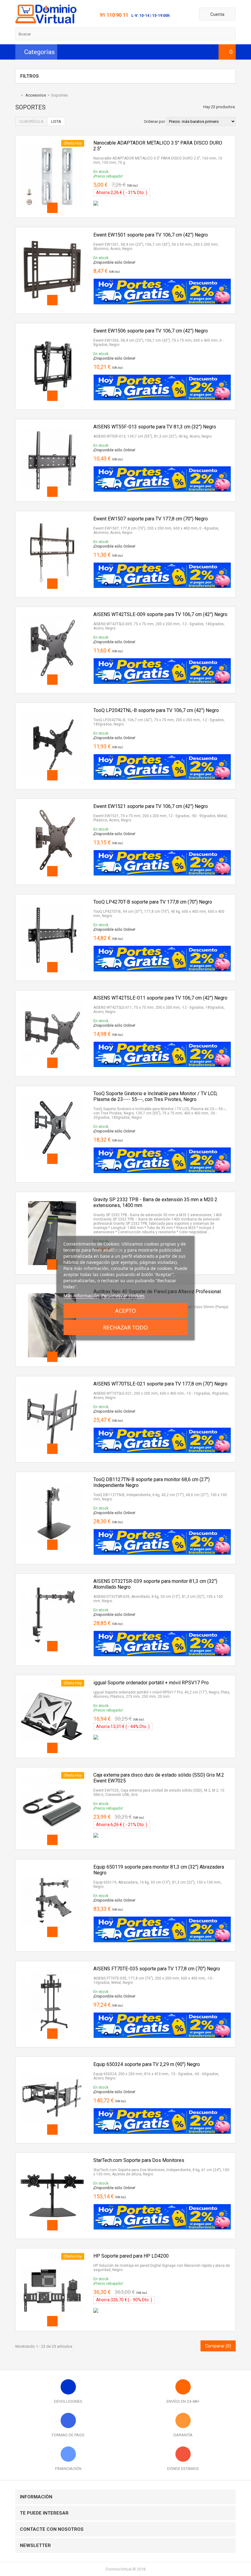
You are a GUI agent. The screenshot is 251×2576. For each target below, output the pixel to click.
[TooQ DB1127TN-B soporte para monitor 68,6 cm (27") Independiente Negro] (52, 1479)
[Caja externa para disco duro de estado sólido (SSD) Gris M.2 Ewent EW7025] (52, 1774)
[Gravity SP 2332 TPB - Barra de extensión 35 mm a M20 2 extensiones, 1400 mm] (52, 1199)
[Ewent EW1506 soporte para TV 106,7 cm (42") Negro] (52, 330)
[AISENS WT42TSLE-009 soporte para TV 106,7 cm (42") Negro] (52, 614)
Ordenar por (154, 121)
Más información (81, 1295)
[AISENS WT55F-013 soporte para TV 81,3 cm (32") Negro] (52, 426)
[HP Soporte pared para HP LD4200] (52, 2255)
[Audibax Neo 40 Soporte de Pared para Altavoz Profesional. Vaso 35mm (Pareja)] (52, 1291)
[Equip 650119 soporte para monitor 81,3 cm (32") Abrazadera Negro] (52, 1866)
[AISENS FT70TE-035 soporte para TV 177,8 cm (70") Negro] (52, 1968)
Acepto (125, 1311)
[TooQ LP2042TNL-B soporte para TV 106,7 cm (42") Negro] (52, 710)
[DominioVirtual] (46, 22)
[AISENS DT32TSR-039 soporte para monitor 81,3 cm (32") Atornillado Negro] (52, 1581)
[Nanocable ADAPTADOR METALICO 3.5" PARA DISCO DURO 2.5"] (52, 142)
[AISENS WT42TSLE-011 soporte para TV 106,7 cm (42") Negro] (52, 997)
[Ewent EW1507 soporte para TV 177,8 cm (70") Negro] (52, 518)
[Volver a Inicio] (17, 95)
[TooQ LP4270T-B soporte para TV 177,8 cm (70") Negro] (52, 901)
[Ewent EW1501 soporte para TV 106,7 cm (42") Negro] (52, 234)
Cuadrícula (31, 121)
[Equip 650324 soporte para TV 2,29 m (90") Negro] (52, 2064)
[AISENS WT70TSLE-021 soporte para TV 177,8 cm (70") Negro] (52, 1383)
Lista (56, 121)
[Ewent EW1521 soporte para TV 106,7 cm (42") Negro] (52, 806)
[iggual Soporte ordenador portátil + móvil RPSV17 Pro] (52, 1682)
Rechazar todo (125, 1327)
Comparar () (218, 2346)
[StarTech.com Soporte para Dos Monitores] (52, 2160)
